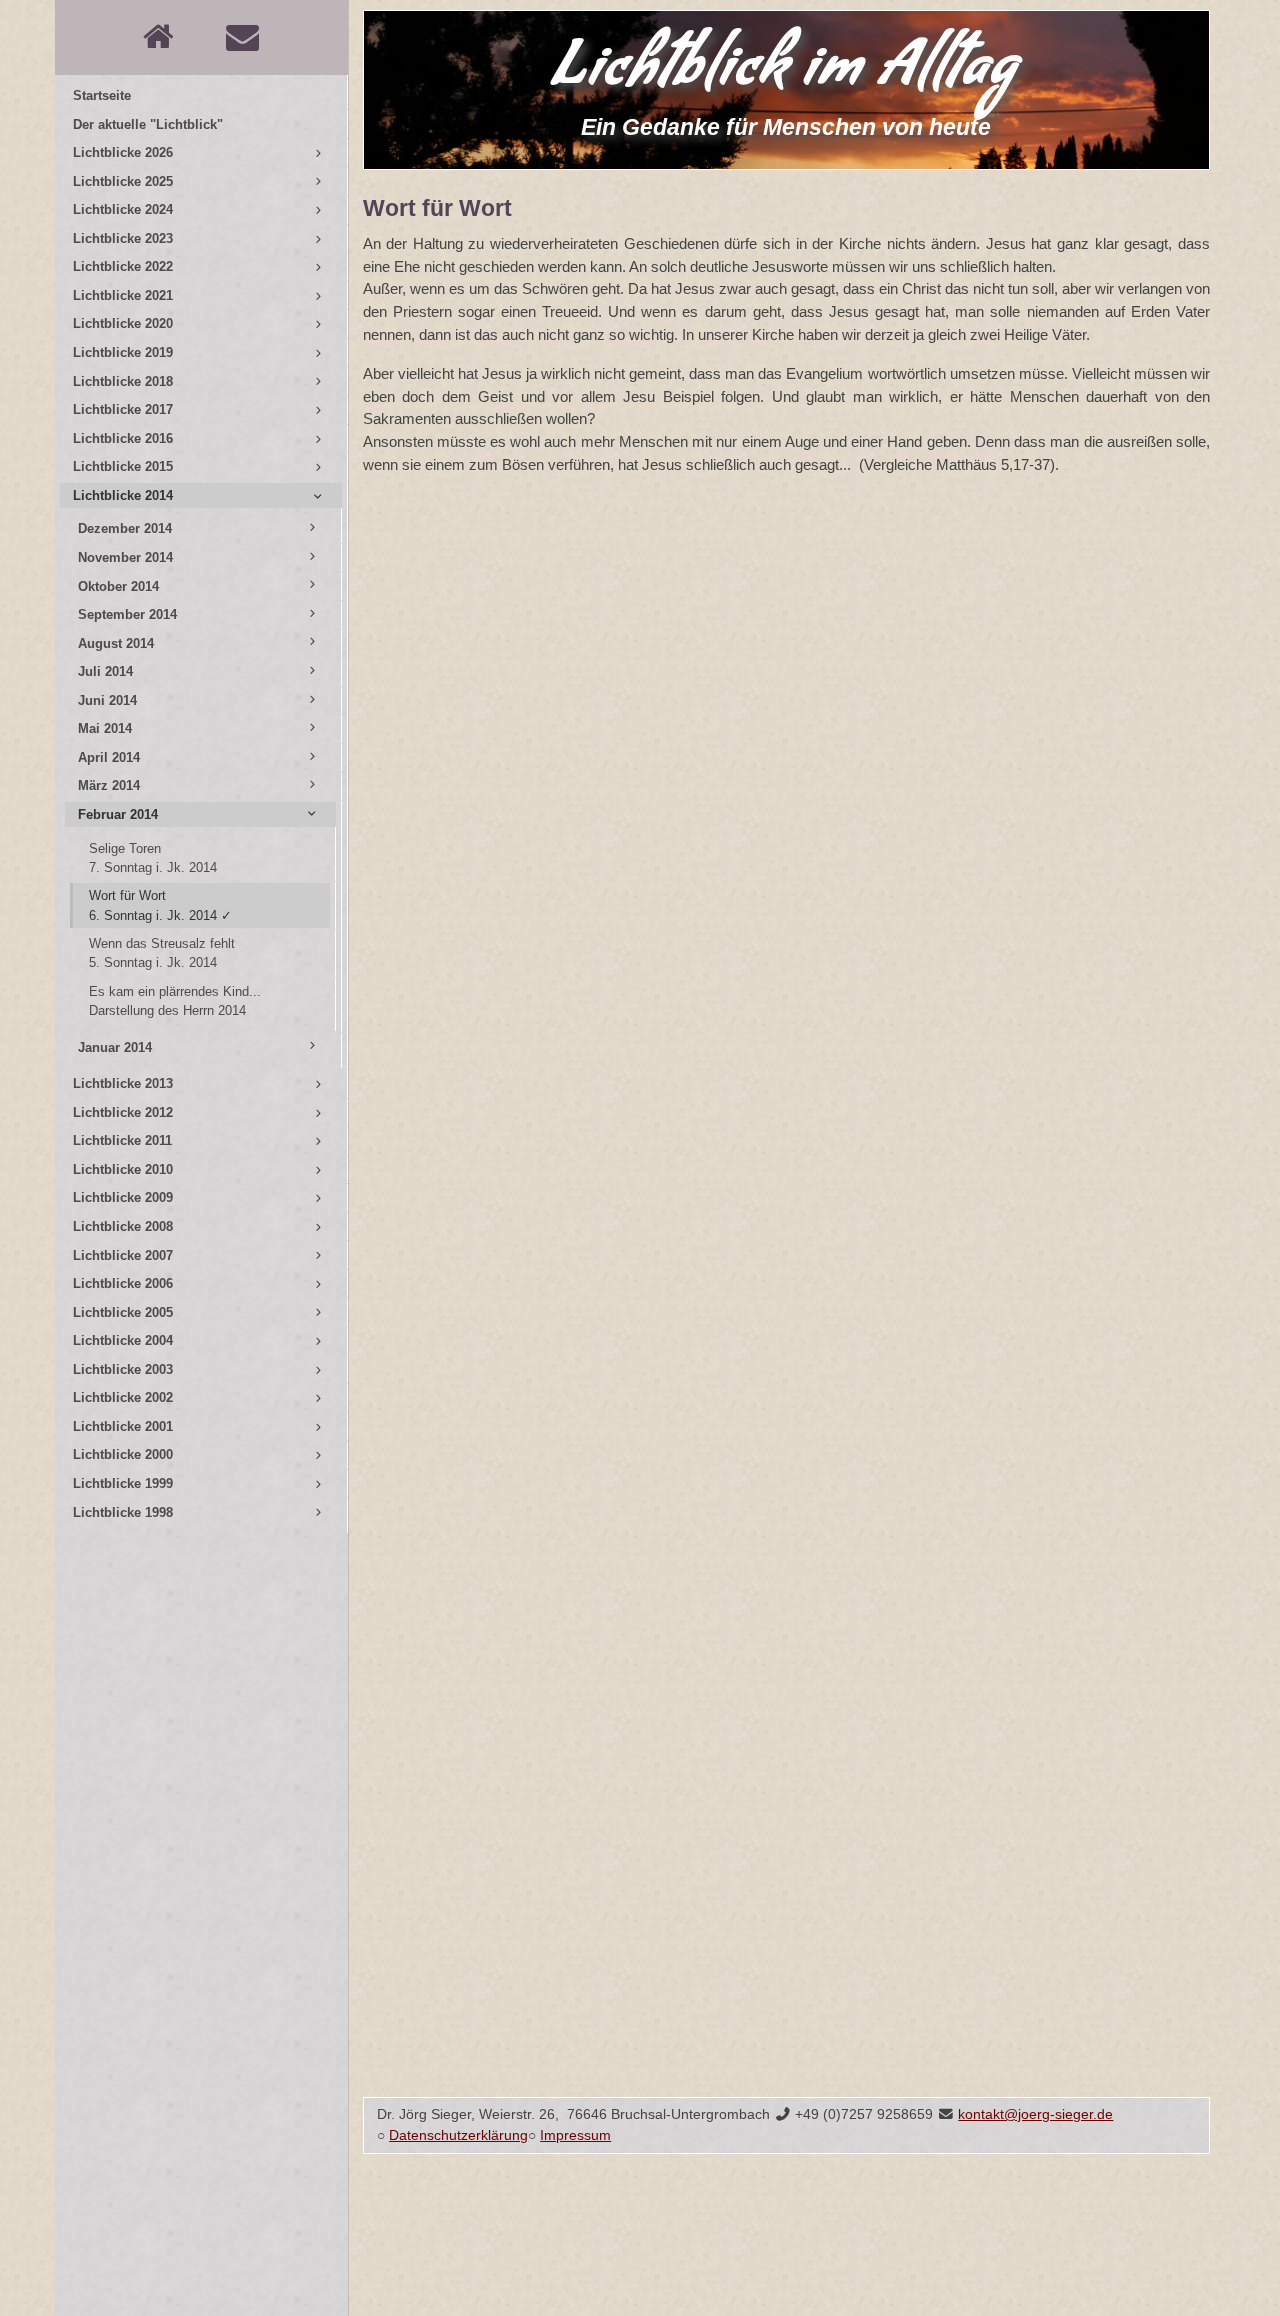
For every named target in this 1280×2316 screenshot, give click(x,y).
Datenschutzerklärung (458, 2135)
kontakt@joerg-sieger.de (1035, 2114)
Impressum (575, 2135)
